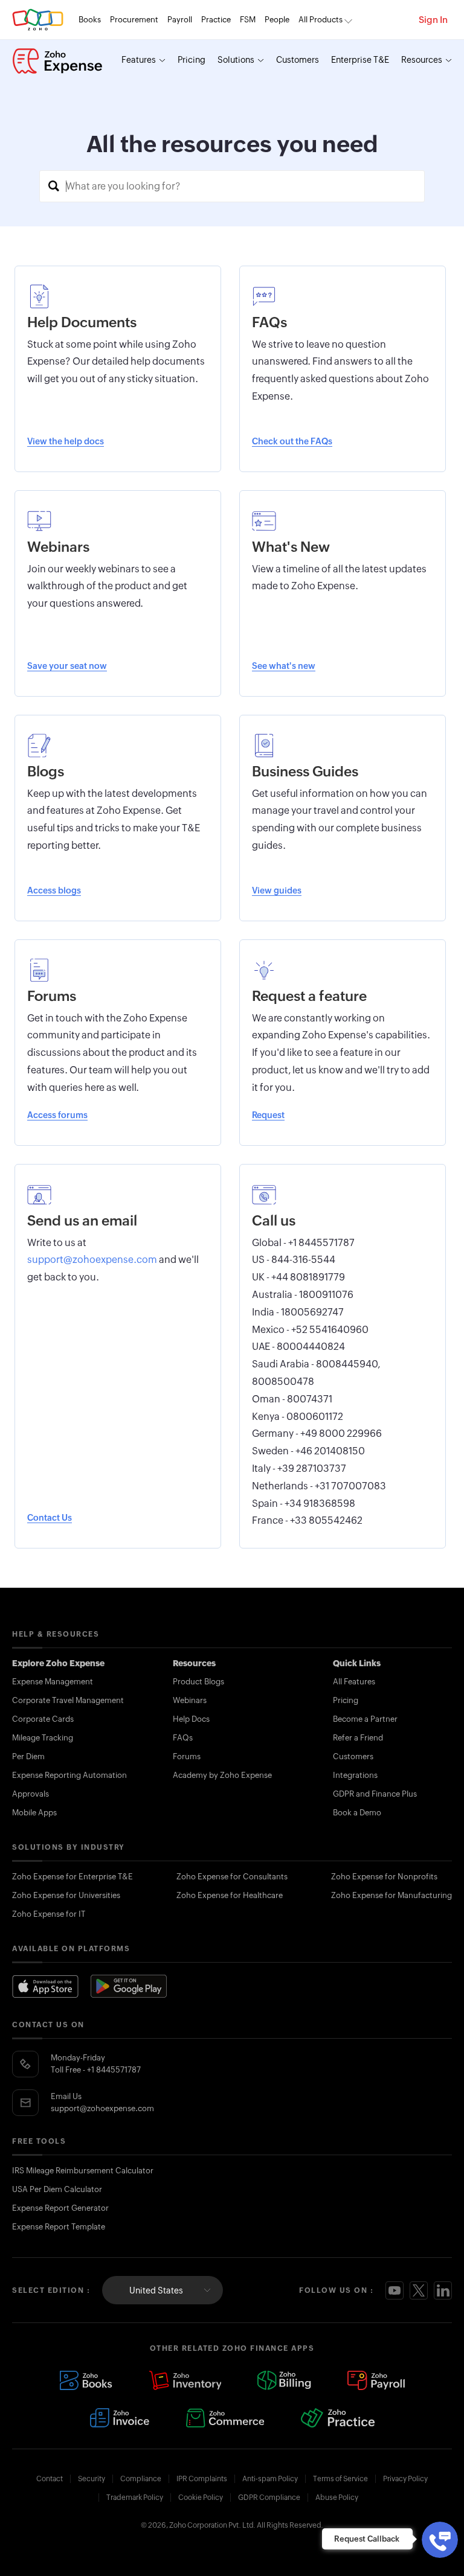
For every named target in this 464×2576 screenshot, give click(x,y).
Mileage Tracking (43, 1738)
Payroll (180, 20)
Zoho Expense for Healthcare (230, 1895)
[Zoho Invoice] (120, 2418)
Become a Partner (365, 1719)
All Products (321, 20)
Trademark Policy (135, 2498)
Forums (187, 1756)
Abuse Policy (337, 2498)
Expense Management (53, 1682)
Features (139, 60)
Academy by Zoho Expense (222, 1775)
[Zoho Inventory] (185, 2380)
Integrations (355, 1775)
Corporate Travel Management (68, 1700)
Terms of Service (340, 2479)
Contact (50, 2479)
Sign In (433, 20)
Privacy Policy (405, 2479)
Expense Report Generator (60, 2208)
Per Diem (28, 1756)
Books (90, 20)
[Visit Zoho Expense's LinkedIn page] (443, 2290)
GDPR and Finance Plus (375, 1794)
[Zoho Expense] (57, 61)
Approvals (31, 1794)
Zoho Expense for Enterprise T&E (72, 1877)
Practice (216, 20)
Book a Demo (357, 1813)
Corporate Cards (43, 1719)
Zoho (38, 20)
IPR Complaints (202, 2479)
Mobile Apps (34, 1813)
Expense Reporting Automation (69, 1775)
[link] (277, 20)
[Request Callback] (440, 2540)
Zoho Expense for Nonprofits (384, 1877)
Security (92, 2479)
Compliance (141, 2479)
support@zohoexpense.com (102, 2108)
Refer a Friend (358, 1738)
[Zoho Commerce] (225, 2418)
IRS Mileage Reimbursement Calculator (83, 2171)
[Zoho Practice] (337, 2418)
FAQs (183, 1738)
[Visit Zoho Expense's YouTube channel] (395, 2290)
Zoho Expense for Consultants (232, 1877)
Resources (422, 60)
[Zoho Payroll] (376, 2380)
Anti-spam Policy (270, 2479)
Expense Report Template (59, 2227)
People (277, 20)
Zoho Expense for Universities (66, 1895)
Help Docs (191, 1719)
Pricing (192, 60)
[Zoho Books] (86, 2380)
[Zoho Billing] (284, 2380)
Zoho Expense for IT (49, 1914)
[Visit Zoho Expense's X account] (419, 2290)
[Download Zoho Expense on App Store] (45, 1986)
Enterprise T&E (360, 60)
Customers (298, 60)
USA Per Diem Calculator (57, 2189)
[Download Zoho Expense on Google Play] (129, 1986)
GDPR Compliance (269, 2498)
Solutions (236, 60)
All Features (354, 1682)
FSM (248, 20)
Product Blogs (198, 1682)
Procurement (134, 20)
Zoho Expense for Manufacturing (391, 1895)
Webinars (190, 1700)
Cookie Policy (201, 2498)
